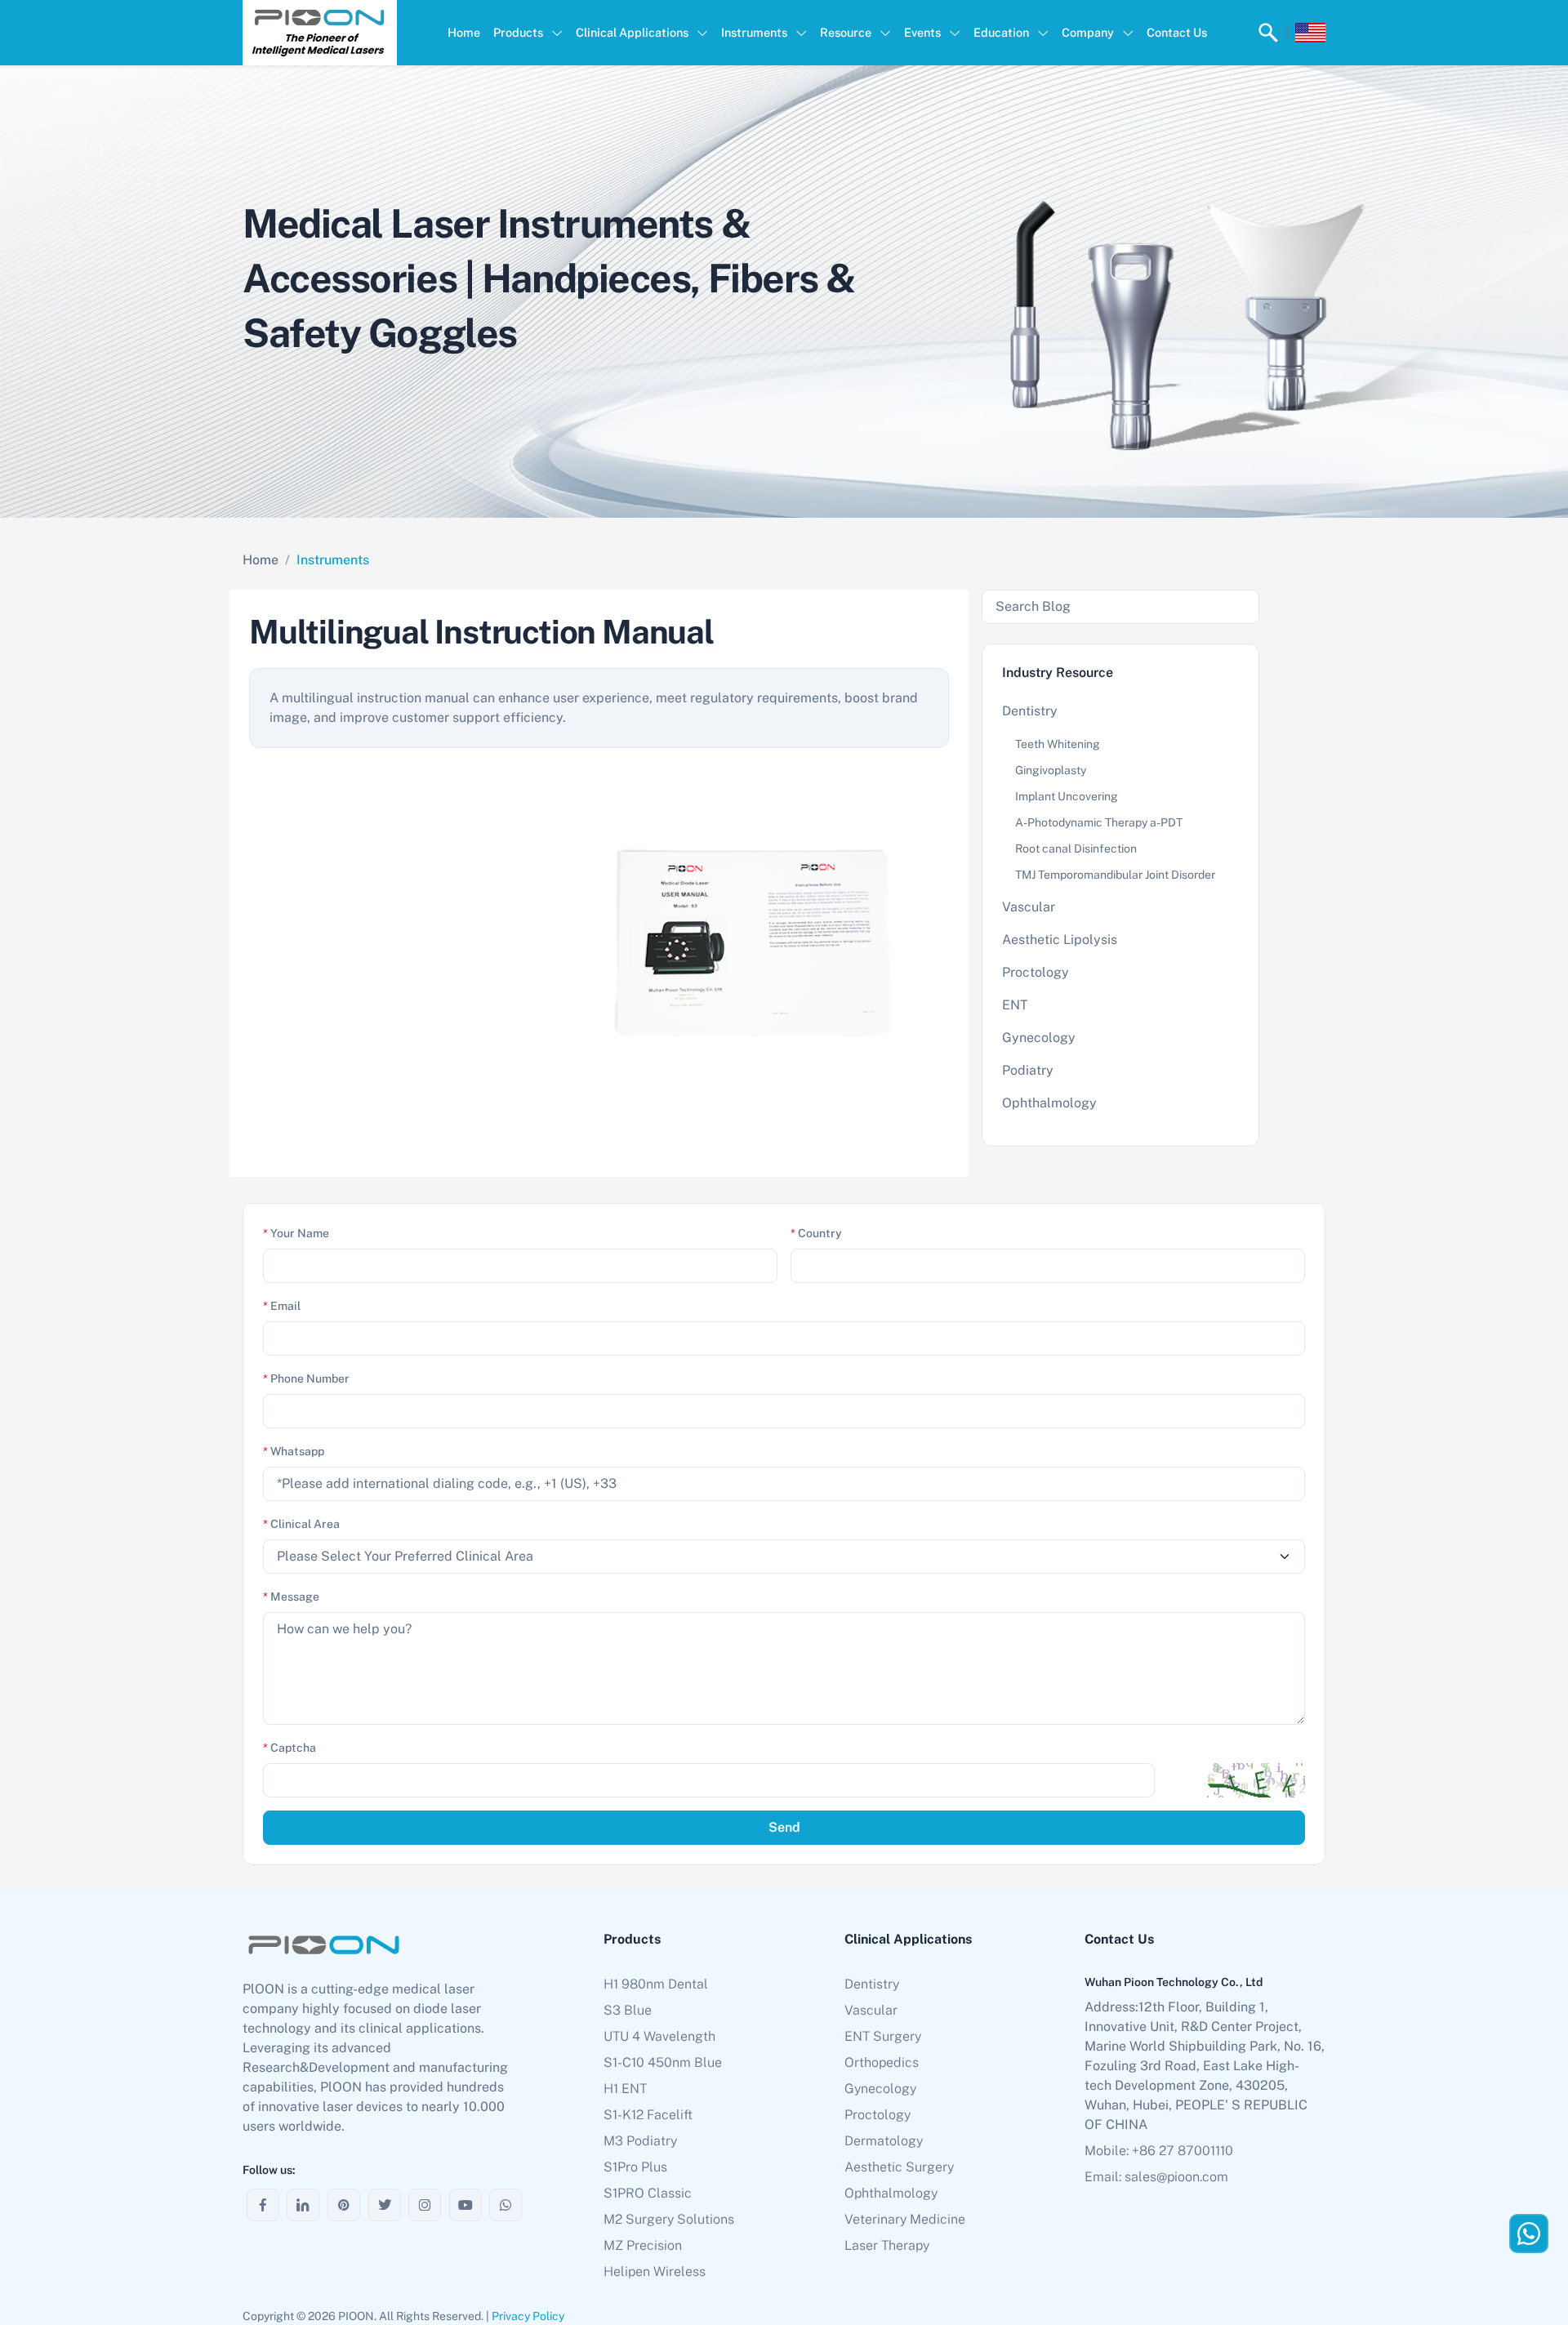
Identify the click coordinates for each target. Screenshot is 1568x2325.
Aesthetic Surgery (899, 2167)
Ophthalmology (1049, 1103)
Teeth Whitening (1058, 744)
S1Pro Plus (635, 2167)
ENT (1015, 1005)
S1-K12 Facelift (648, 2115)
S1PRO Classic (648, 2193)
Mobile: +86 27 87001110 (1159, 2151)
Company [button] (1088, 32)
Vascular (1029, 907)
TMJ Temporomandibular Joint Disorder (1115, 875)
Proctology (1036, 972)
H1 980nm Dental (656, 1984)
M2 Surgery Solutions (669, 2219)
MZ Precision (643, 2245)
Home (261, 560)
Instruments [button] (754, 32)
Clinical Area (301, 1524)
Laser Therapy (887, 2245)
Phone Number (306, 1379)
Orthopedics (882, 2062)
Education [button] (1001, 32)
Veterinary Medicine (905, 2219)
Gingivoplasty (1051, 770)
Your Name (296, 1233)
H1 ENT (625, 2089)
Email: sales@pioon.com (1156, 2177)
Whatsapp (294, 1451)
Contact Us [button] (1177, 32)
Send (784, 1827)
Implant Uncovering (1067, 796)
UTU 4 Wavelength (659, 2036)
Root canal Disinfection (1076, 848)
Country (816, 1233)
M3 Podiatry (640, 2141)
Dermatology (884, 2141)
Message (291, 1597)
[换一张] (1256, 1780)
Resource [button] (846, 32)
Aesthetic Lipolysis (1060, 940)
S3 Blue (628, 2010)
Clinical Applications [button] (632, 32)
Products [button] (518, 32)
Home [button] (464, 32)
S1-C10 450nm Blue (663, 2062)
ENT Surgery (883, 2036)
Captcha (290, 1748)
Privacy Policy (528, 2316)
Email (282, 1306)
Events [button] (922, 32)
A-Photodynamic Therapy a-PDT (1099, 822)
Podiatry (1028, 1070)
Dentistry (1030, 711)
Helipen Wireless (655, 2272)
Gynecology (1039, 1038)
